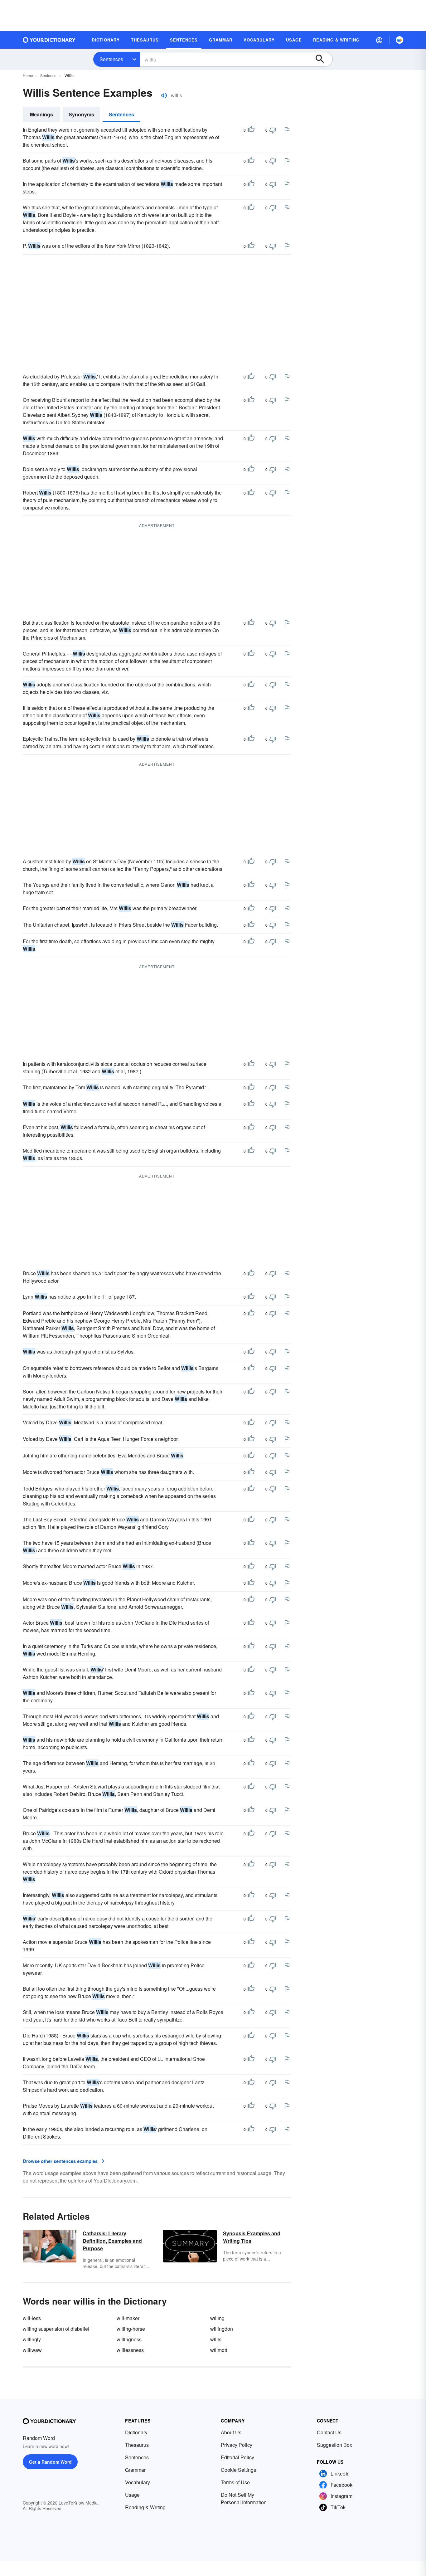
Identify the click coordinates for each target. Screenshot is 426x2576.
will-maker (128, 2318)
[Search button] (323, 59)
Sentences (111, 59)
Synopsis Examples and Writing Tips (252, 2237)
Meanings (41, 114)
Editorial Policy (237, 2457)
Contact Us (329, 2432)
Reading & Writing (145, 2507)
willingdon (222, 2329)
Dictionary (136, 2432)
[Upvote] (251, 130)
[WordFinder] (399, 40)
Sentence (48, 75)
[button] (379, 40)
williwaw (32, 2350)
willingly (32, 2339)
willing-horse (131, 2329)
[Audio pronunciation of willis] (164, 95)
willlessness (130, 2350)
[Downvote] (273, 130)
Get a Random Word (50, 2462)
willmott (219, 2350)
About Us (231, 2432)
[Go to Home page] (49, 40)
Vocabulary (138, 2482)
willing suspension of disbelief (56, 2329)
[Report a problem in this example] (287, 130)
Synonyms (81, 114)
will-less (32, 2318)
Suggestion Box (334, 2445)
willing (217, 2318)
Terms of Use (235, 2482)
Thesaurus (137, 2445)
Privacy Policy (237, 2445)
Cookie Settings (238, 2470)
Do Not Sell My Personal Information (244, 2498)
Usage (132, 2495)
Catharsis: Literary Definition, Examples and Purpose (112, 2241)
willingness (129, 2339)
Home (28, 75)
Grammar (135, 2470)
